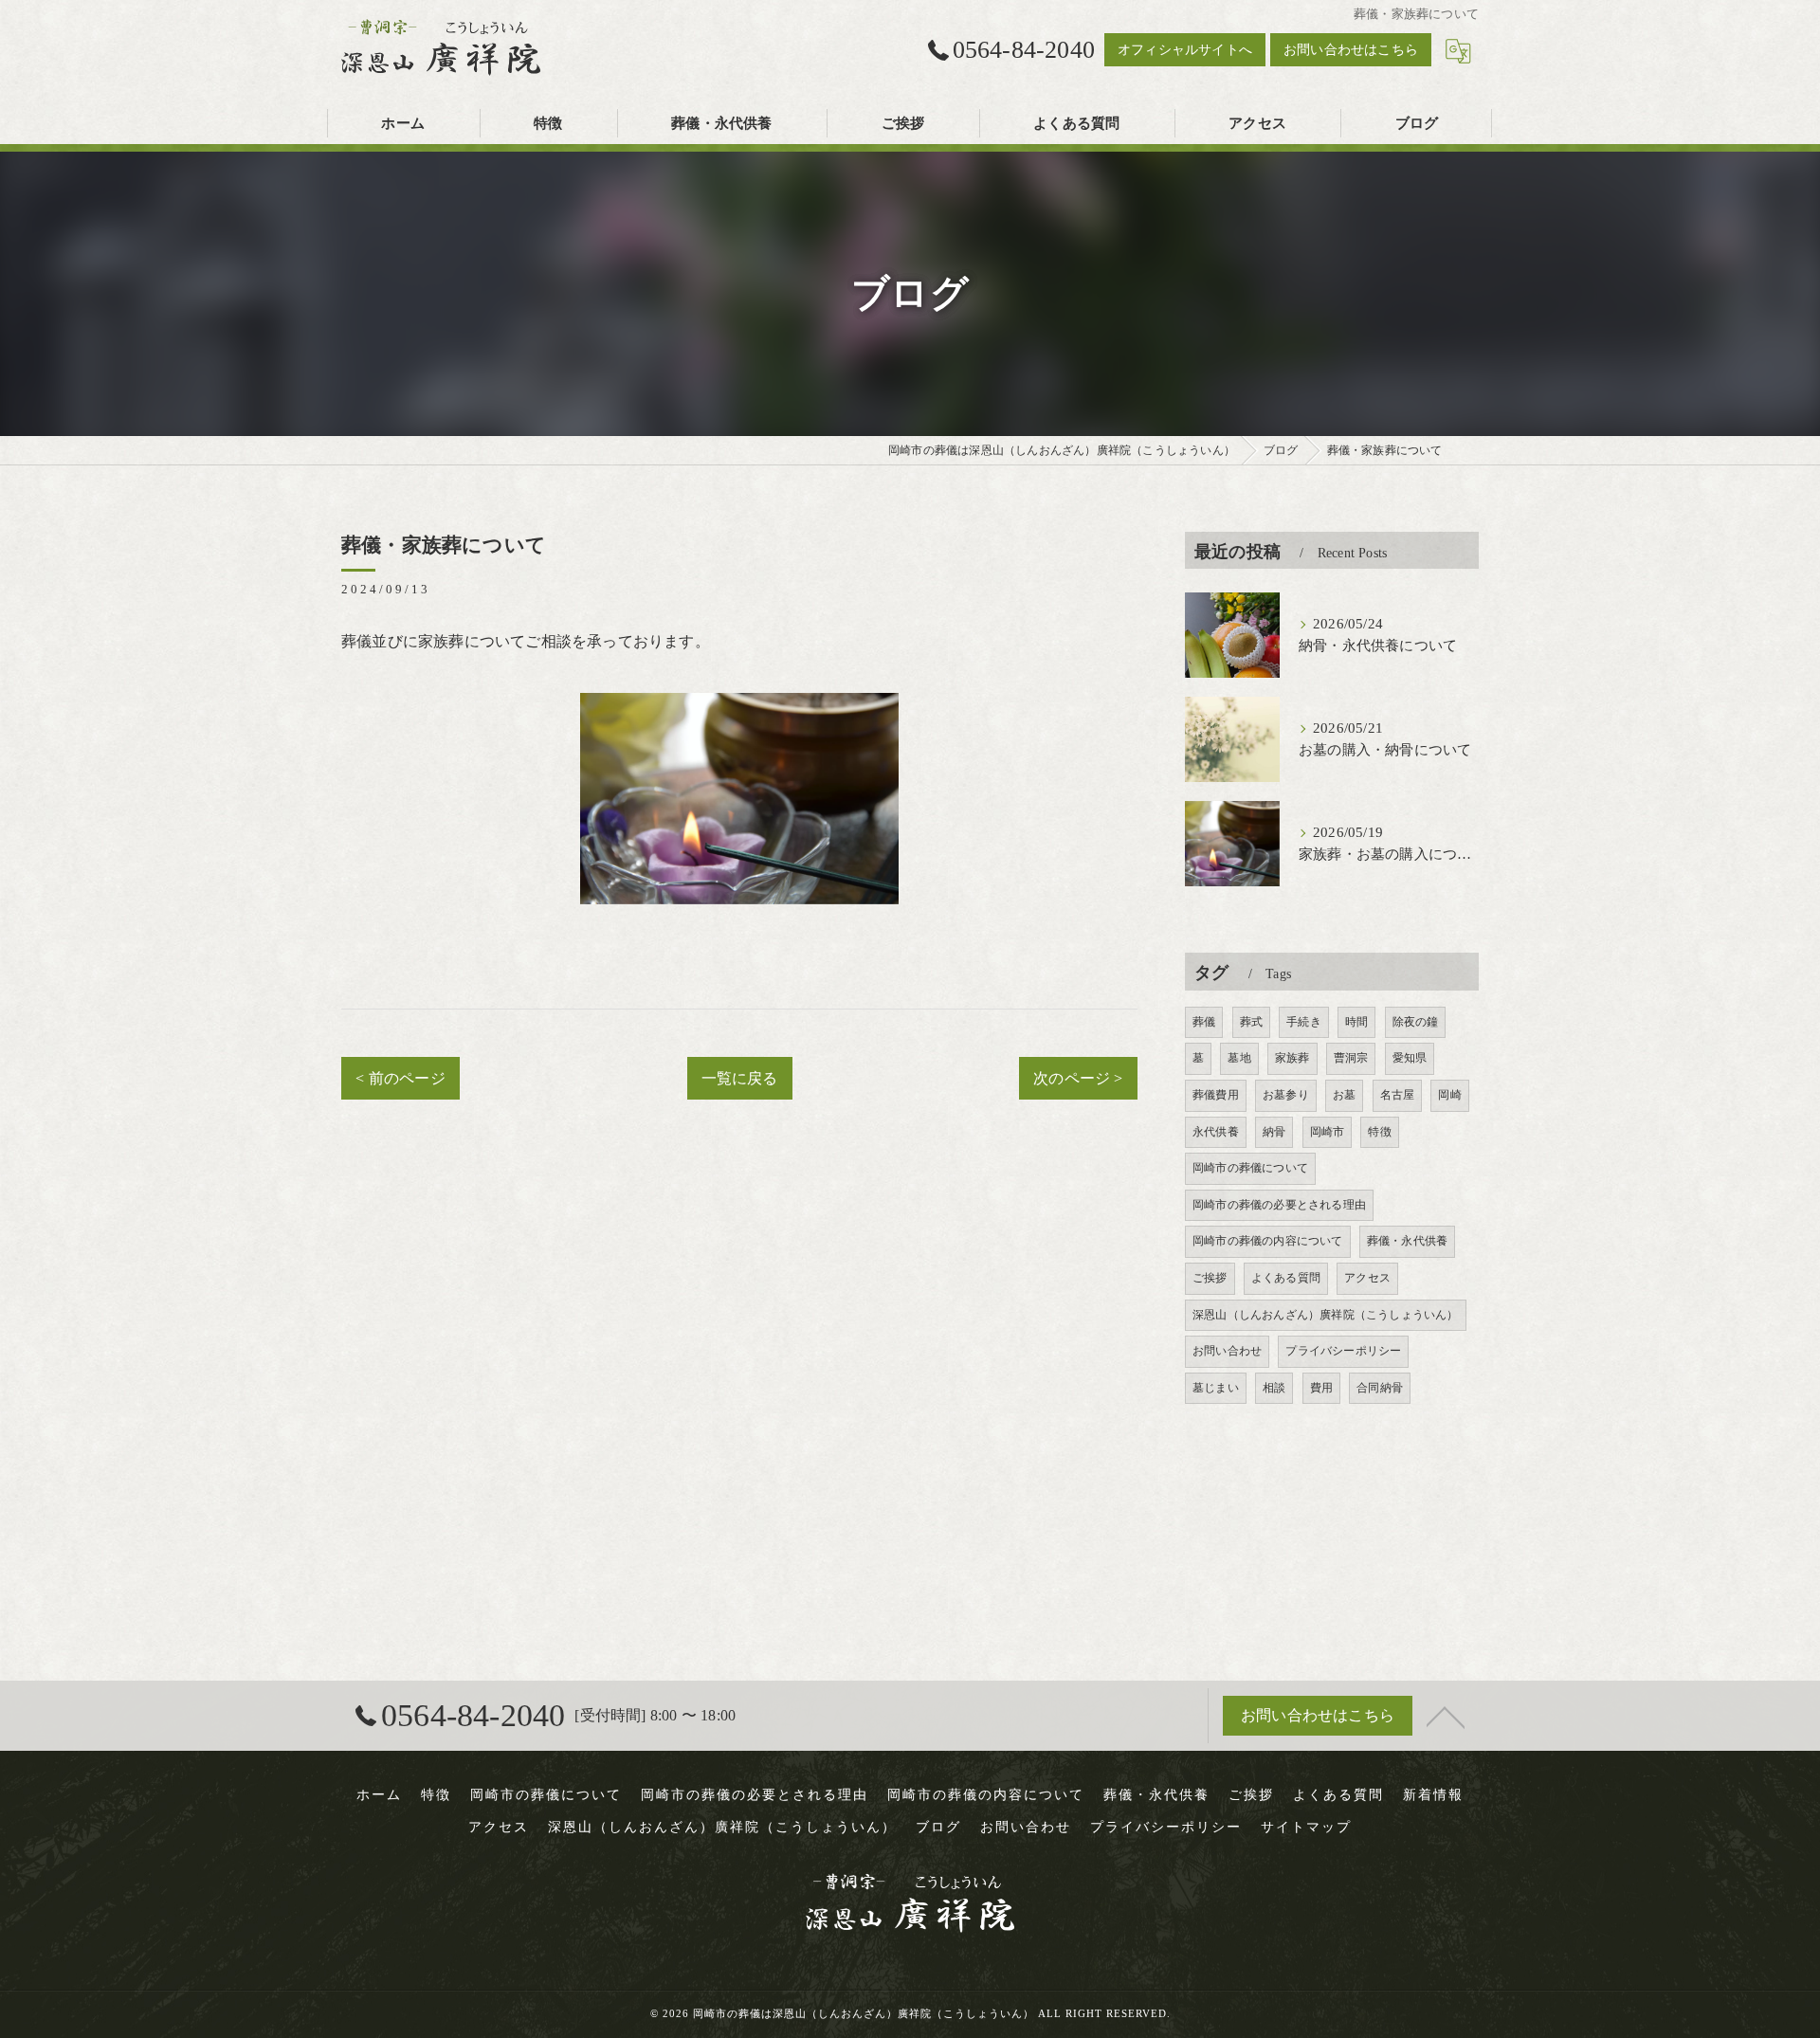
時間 (1356, 1022)
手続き (1304, 1022)
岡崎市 (1328, 1132)
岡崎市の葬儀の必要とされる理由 (1279, 1205)
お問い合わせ (1227, 1351)
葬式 (1251, 1022)
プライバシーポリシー (1343, 1351)
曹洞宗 (1351, 1058)
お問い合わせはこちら (1351, 50)
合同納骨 (1380, 1388)
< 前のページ (400, 1078)
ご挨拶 (1210, 1278)
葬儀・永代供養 (1407, 1241)
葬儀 (1204, 1022)
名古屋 (1398, 1095)
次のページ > (1078, 1078)
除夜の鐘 (1416, 1022)
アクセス (1367, 1278)
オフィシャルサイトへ (1185, 50)
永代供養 (1216, 1132)
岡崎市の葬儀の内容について (1268, 1241)
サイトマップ (1306, 1827)
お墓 (1344, 1095)
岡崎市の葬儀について (1250, 1168)
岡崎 (1449, 1095)
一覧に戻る (740, 1078)
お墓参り (1286, 1095)
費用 (1321, 1388)
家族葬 (1292, 1058)
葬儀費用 (1216, 1095)
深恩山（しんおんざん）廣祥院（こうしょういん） (1326, 1315)
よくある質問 (1286, 1278)
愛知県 (1410, 1058)
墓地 (1239, 1058)
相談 (1274, 1388)
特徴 (1379, 1132)
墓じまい (1216, 1388)
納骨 (1274, 1132)
